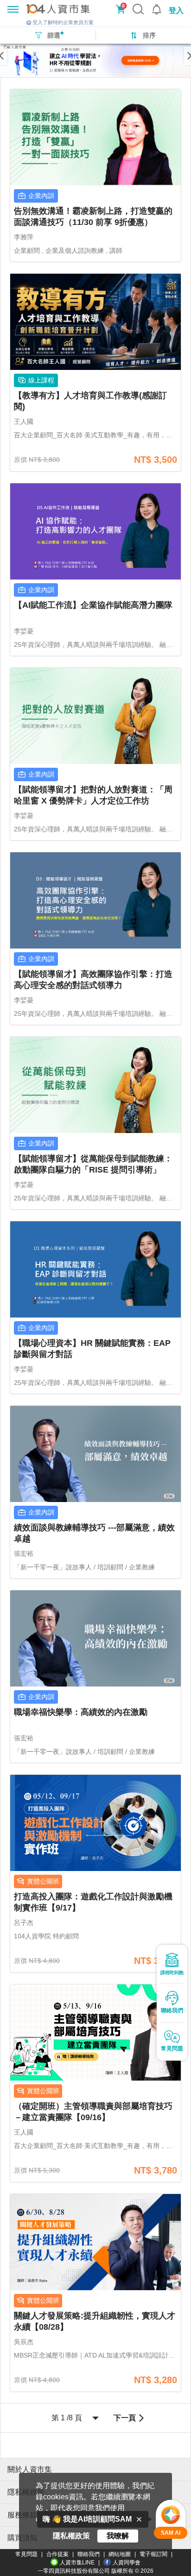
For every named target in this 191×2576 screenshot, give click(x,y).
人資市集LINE (77, 2563)
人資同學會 (127, 2563)
